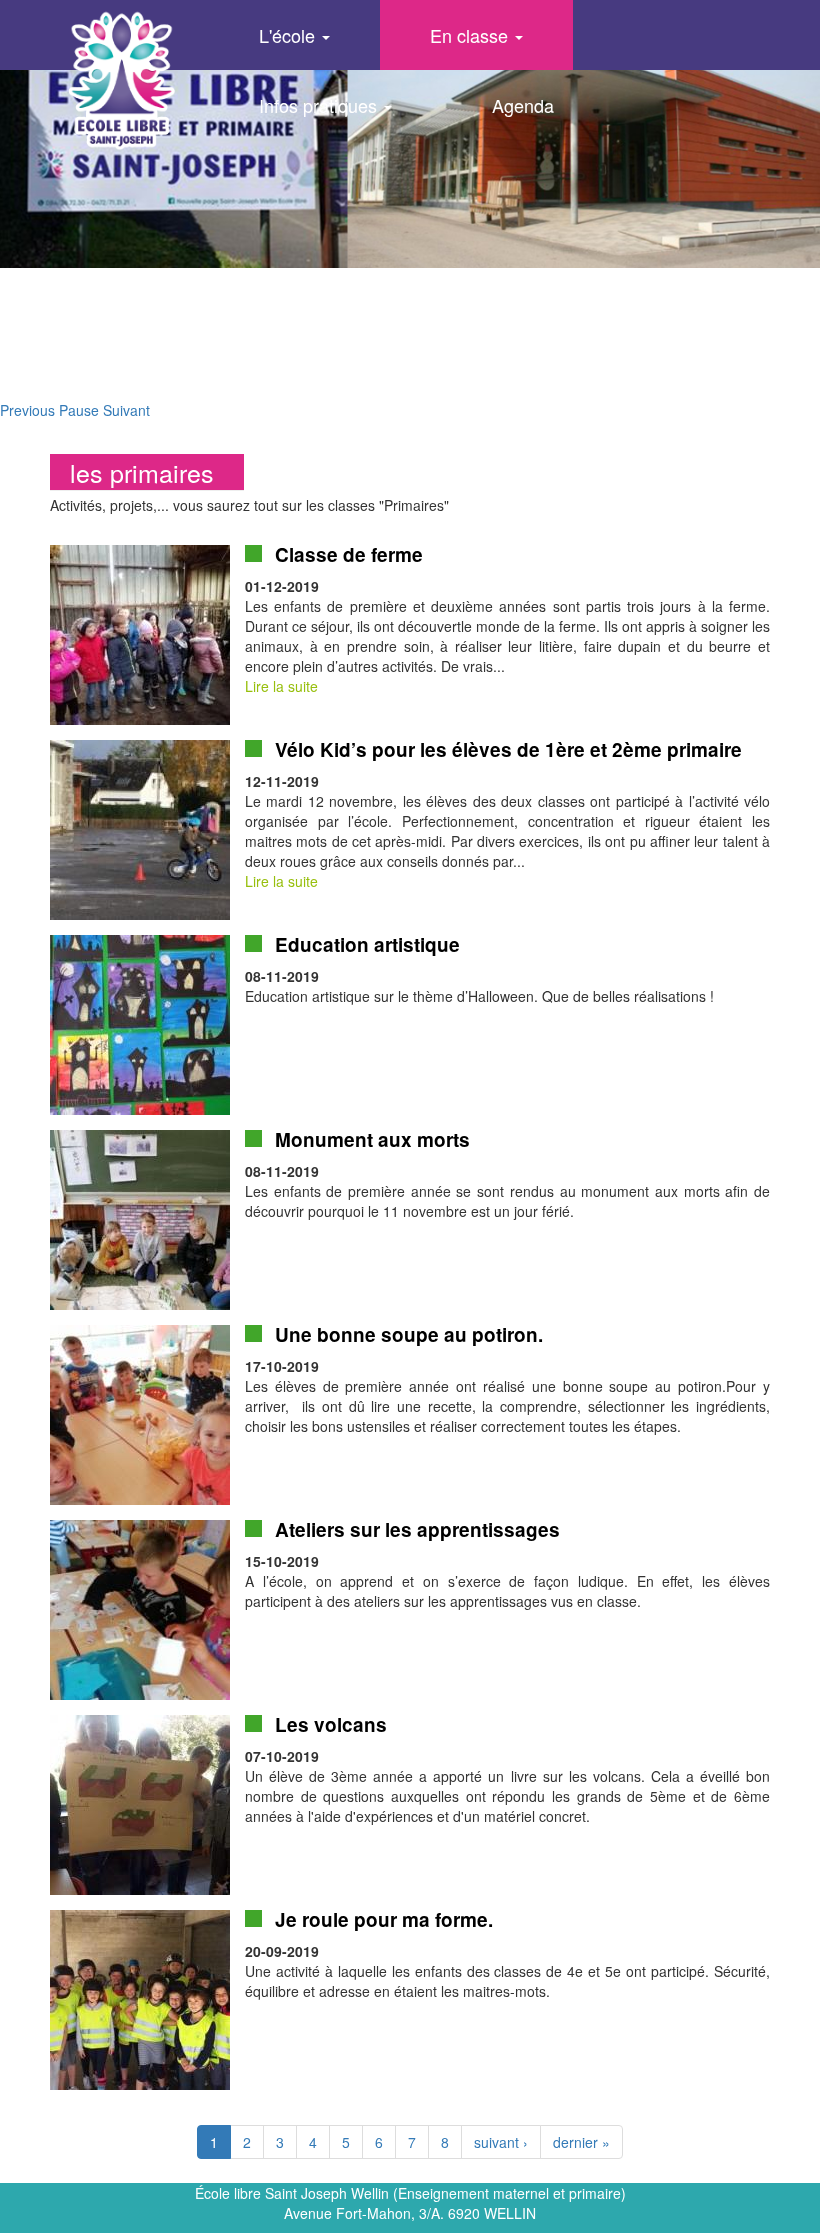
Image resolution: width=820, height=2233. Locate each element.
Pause (79, 410)
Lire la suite (281, 686)
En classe (471, 35)
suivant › (501, 2142)
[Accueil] (122, 80)
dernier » (581, 2142)
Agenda (523, 105)
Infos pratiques (320, 105)
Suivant (126, 410)
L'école (289, 35)
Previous (27, 410)
